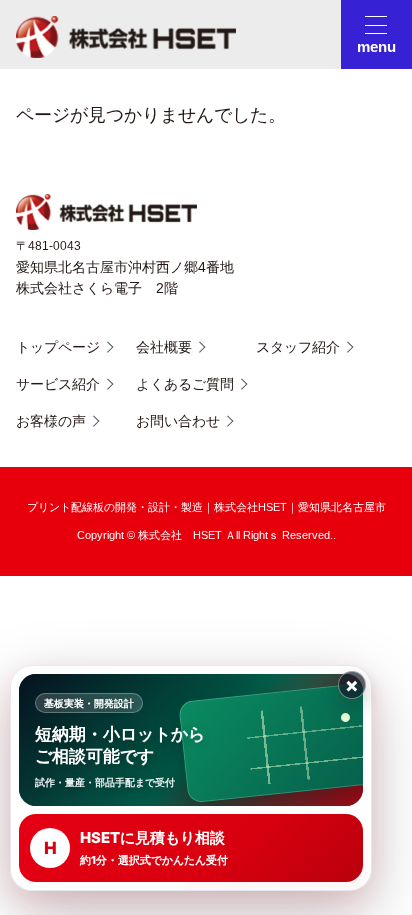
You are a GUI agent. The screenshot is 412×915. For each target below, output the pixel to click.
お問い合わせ (178, 421)
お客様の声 (51, 421)
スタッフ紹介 (298, 347)
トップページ (58, 347)
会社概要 (164, 347)
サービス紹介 (58, 384)
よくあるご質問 (185, 384)
